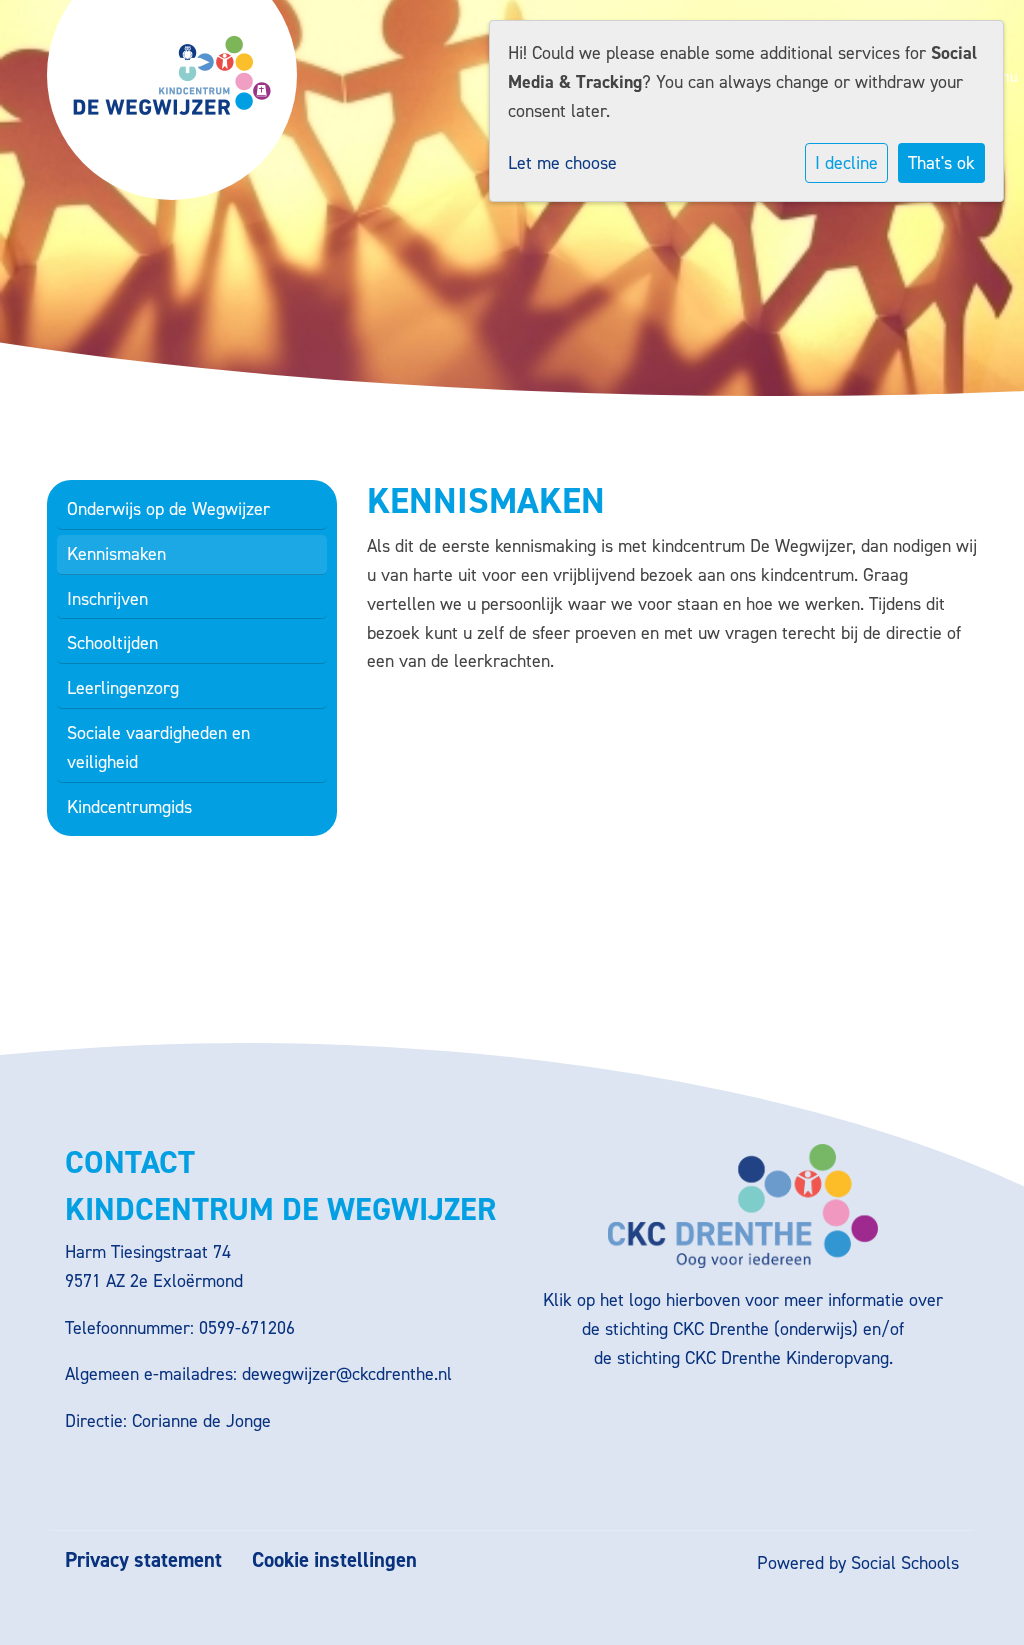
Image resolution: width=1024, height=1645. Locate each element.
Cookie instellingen (334, 1560)
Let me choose (562, 163)
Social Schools (905, 1563)
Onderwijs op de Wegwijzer (168, 509)
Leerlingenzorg (123, 688)
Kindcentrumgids (129, 807)
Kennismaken (116, 554)
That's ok (941, 163)
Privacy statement (143, 1560)
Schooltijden (112, 643)
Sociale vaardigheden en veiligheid (158, 747)
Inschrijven (107, 599)
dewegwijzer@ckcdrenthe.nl (347, 1374)
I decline (846, 163)
